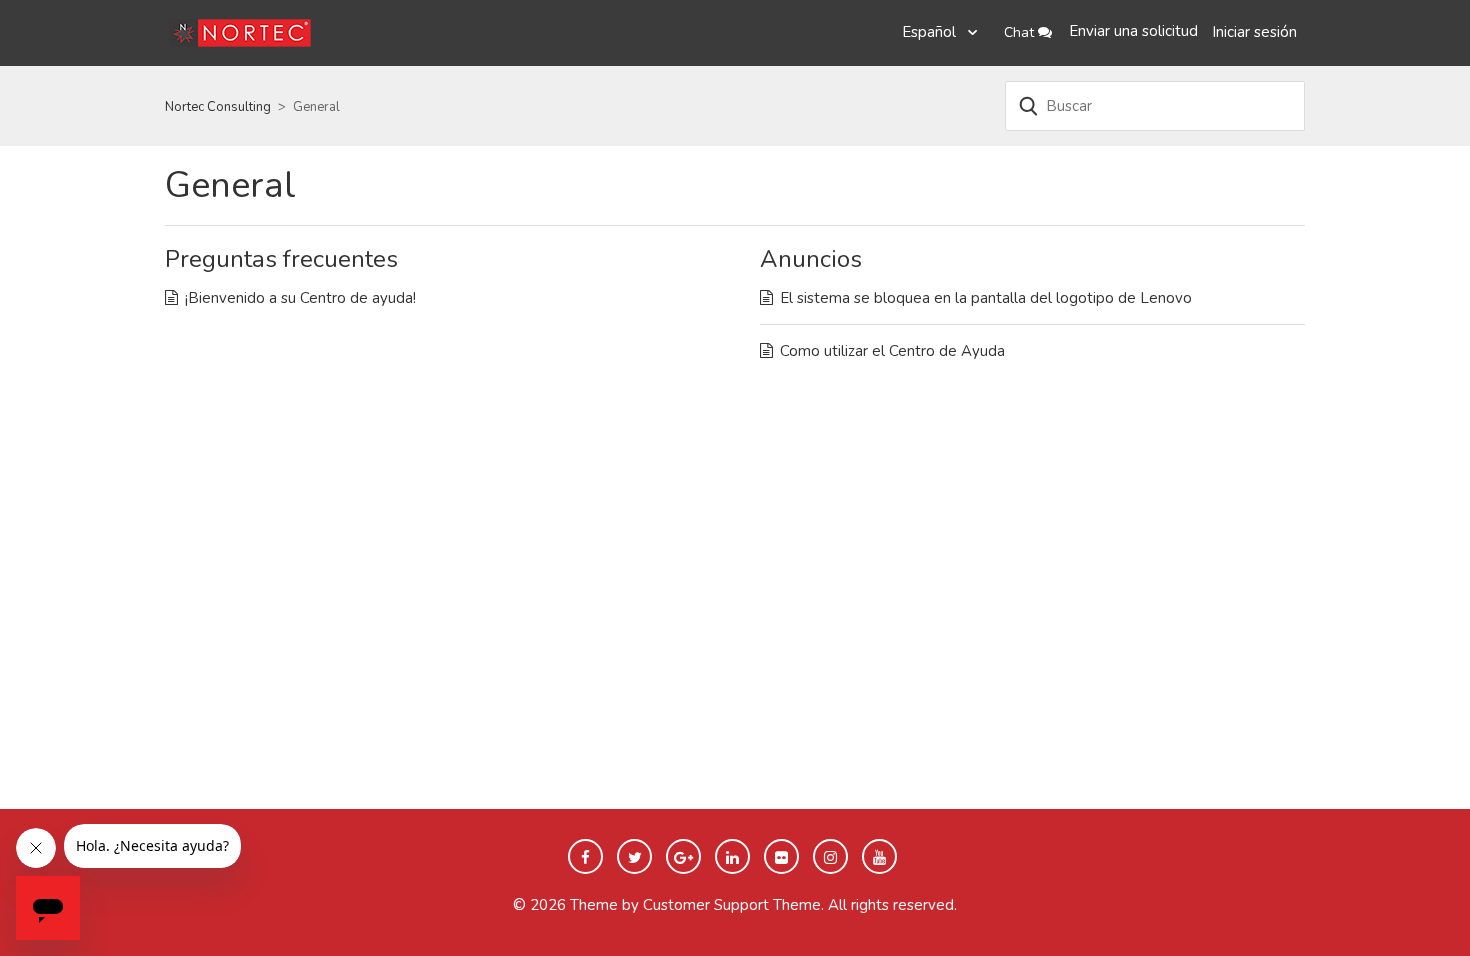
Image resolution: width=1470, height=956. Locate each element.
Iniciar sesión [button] (1254, 32)
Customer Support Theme (732, 905)
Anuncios (811, 259)
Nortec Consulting (218, 107)
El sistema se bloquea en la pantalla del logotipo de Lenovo (986, 298)
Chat (1021, 32)
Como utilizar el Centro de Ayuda (892, 351)
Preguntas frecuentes (281, 259)
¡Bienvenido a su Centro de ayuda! (300, 298)
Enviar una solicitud (1133, 31)
